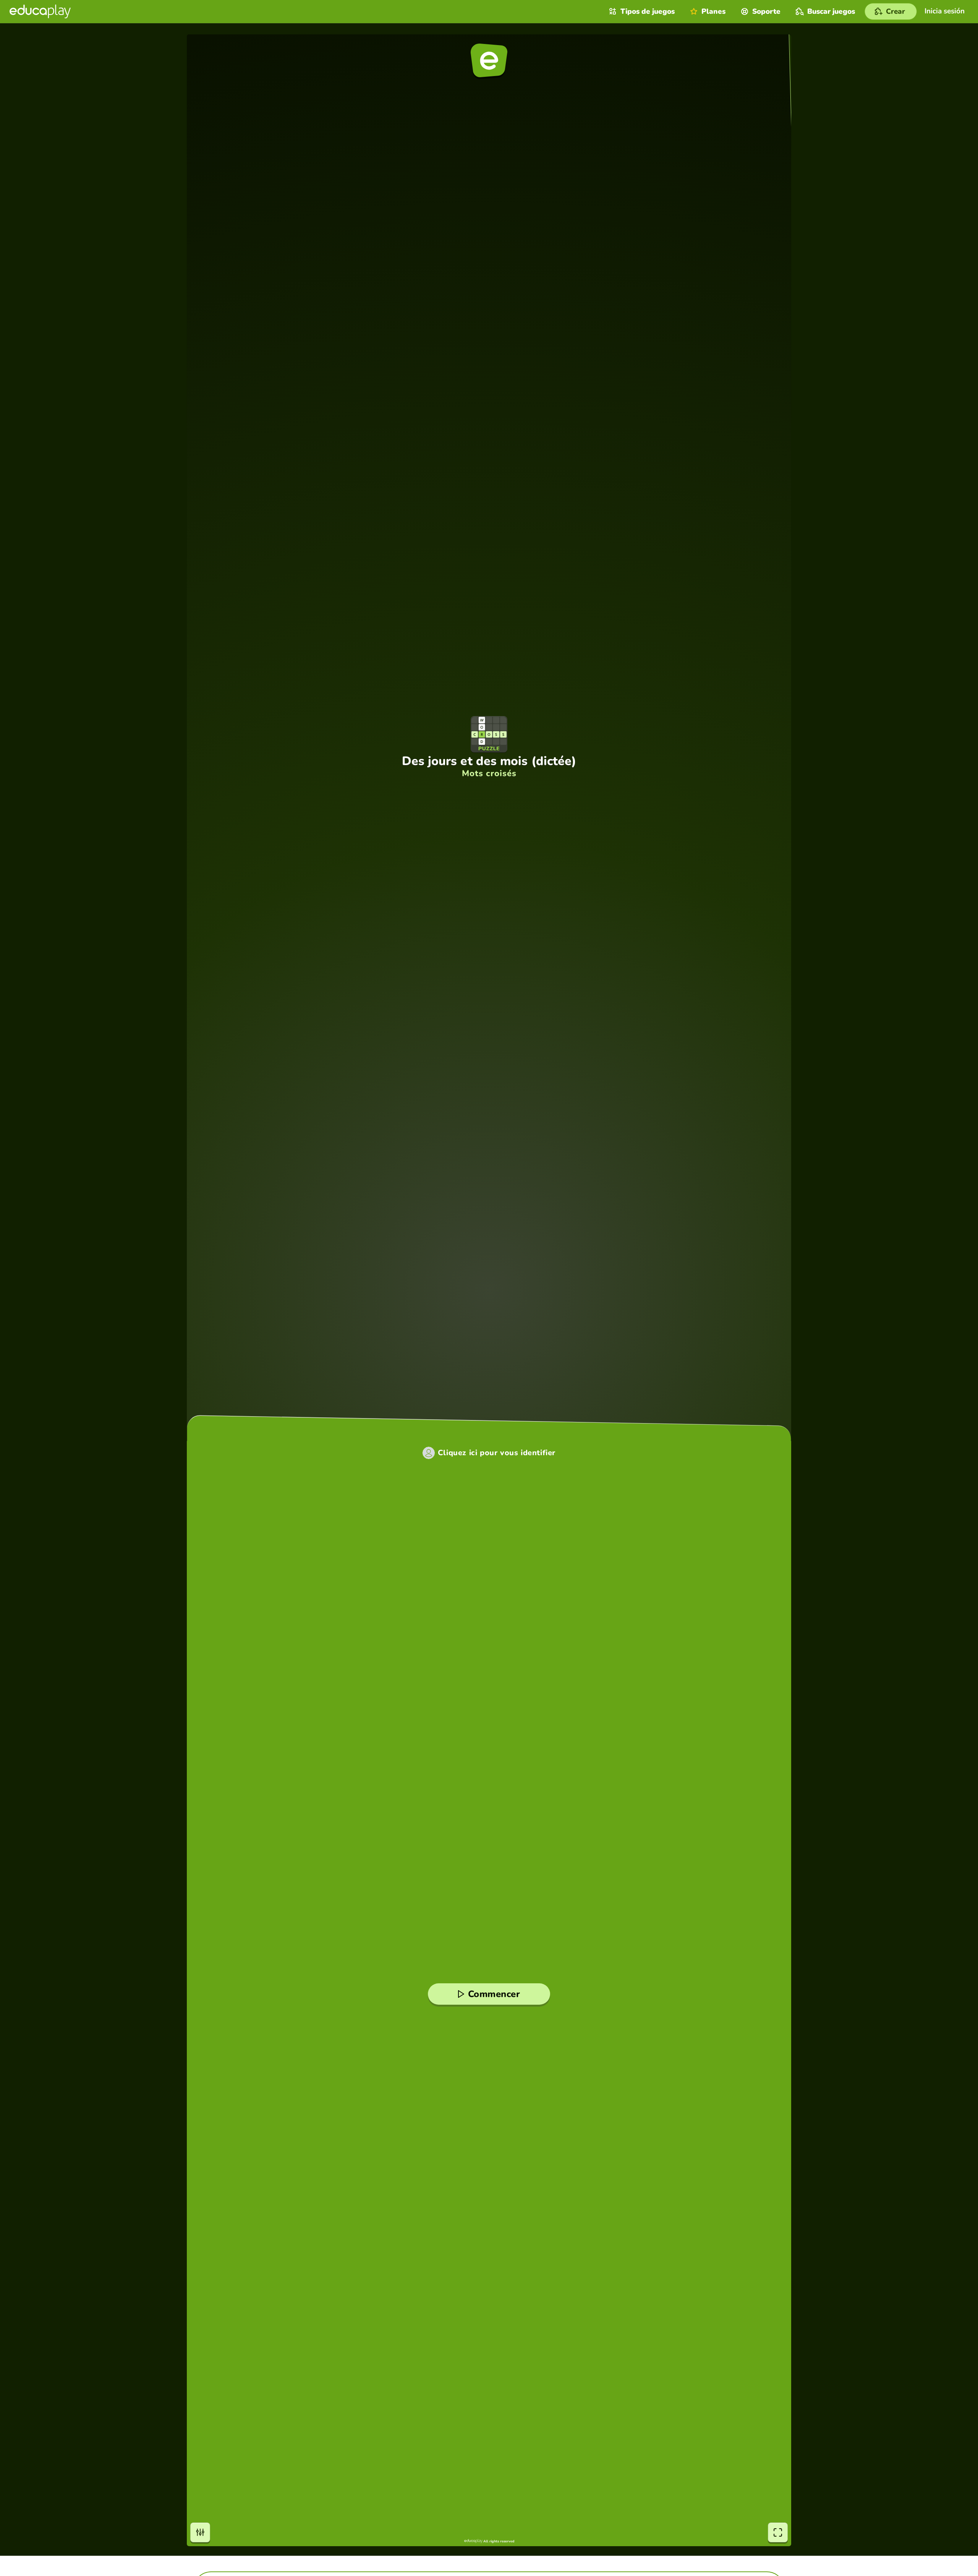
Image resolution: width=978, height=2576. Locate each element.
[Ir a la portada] (40, 11)
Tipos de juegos (648, 11)
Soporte (766, 11)
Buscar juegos (831, 11)
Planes (713, 11)
